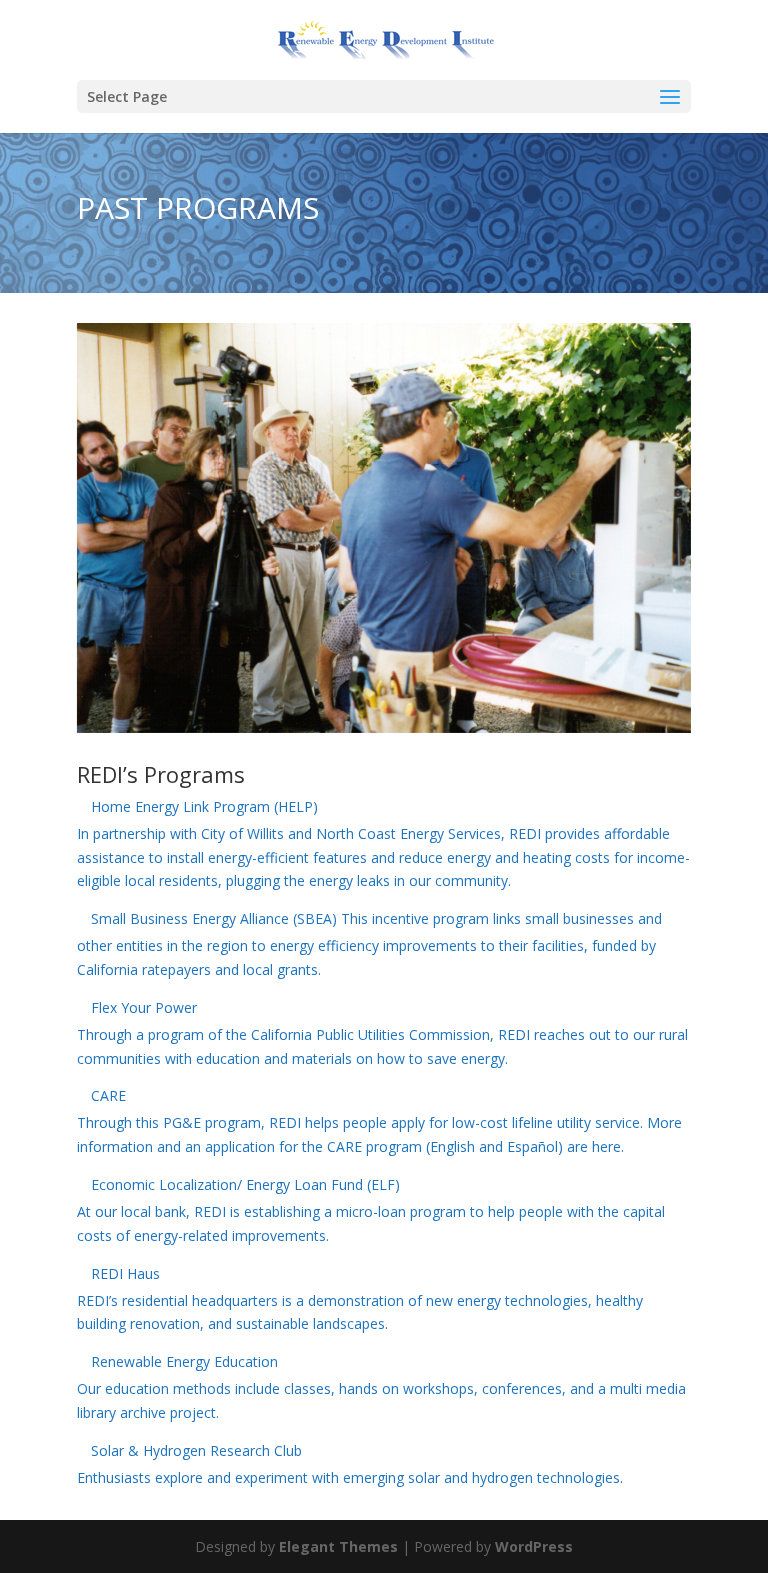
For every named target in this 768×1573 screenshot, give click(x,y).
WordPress (534, 1546)
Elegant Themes (338, 1546)
